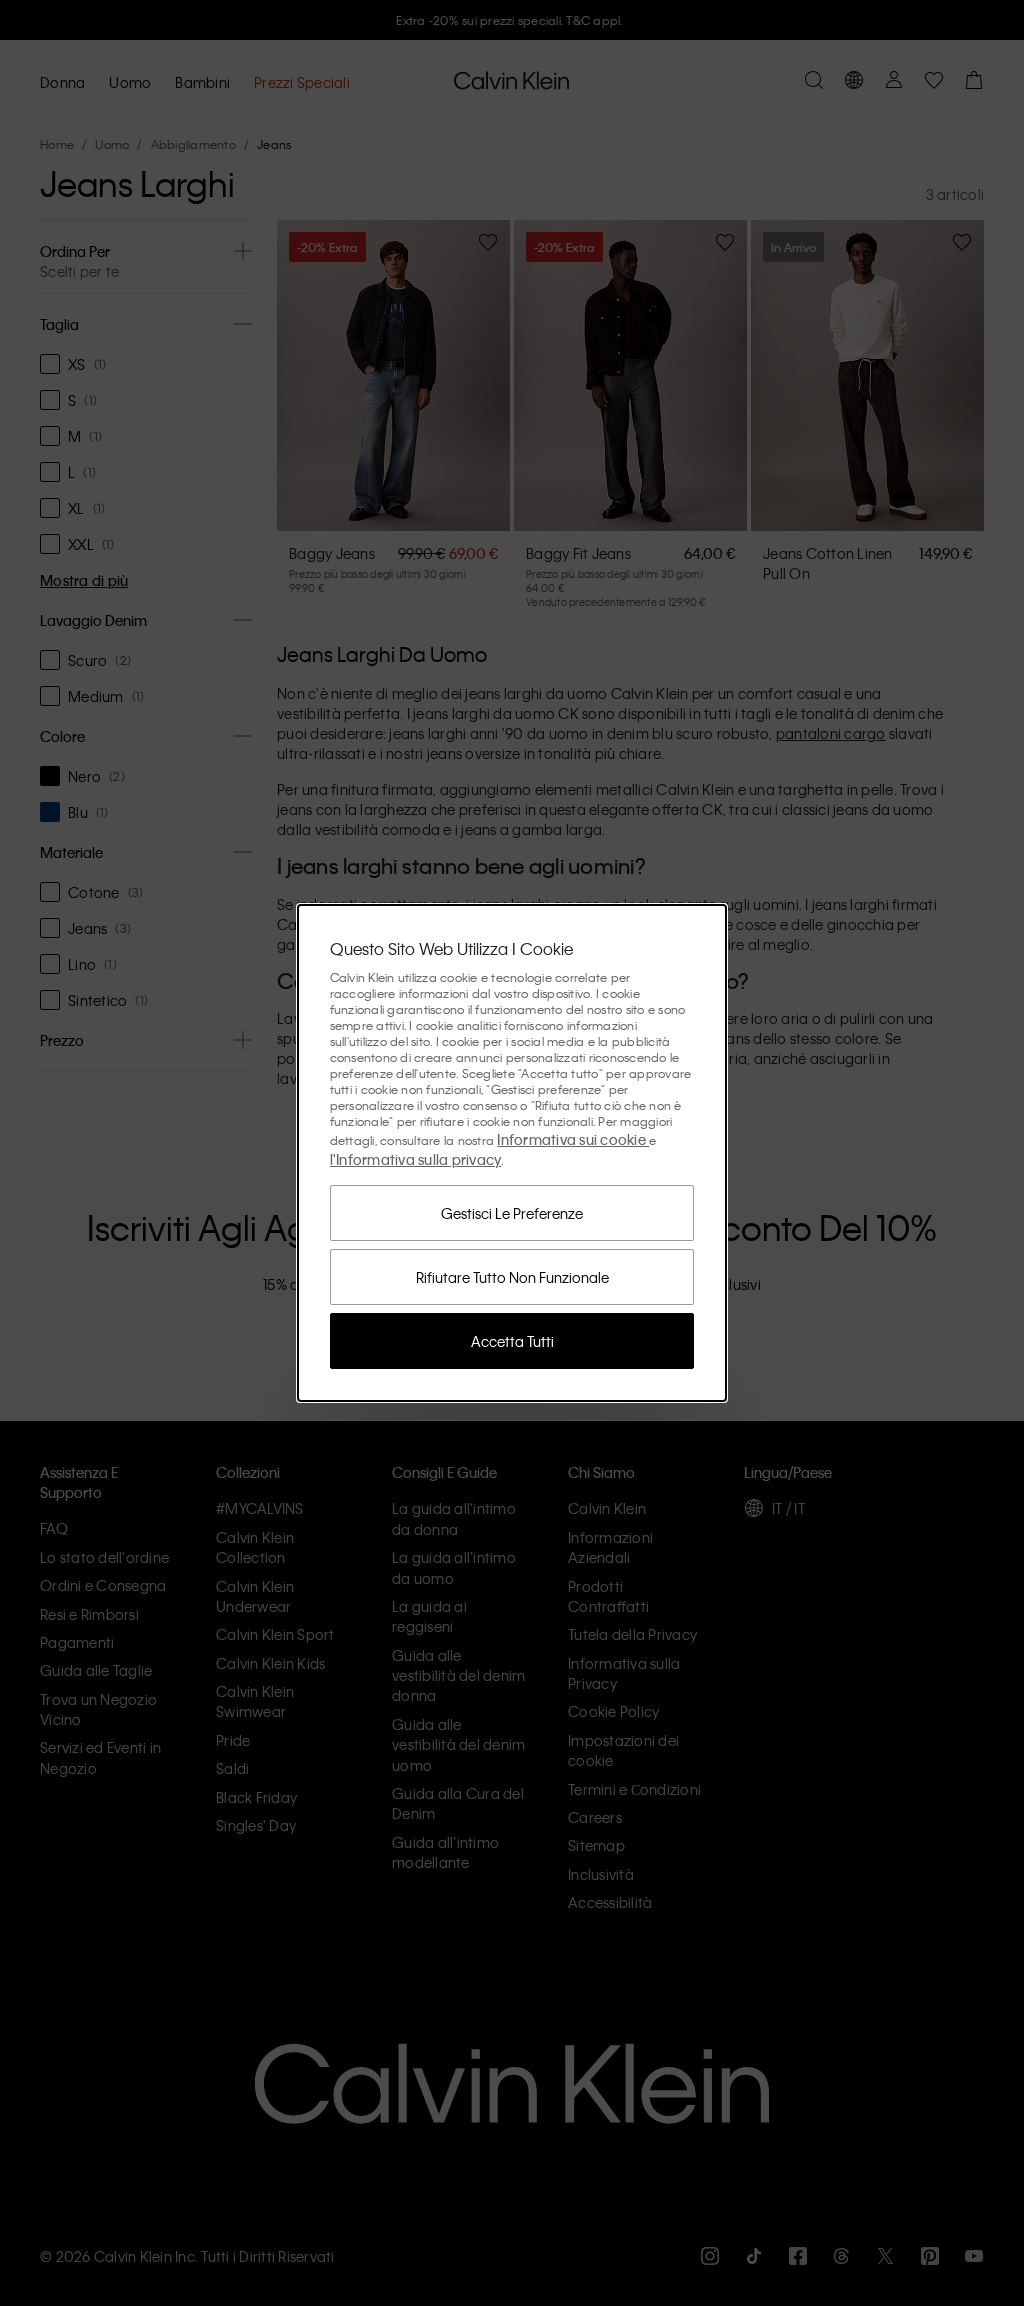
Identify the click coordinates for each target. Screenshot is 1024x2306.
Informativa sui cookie (573, 1139)
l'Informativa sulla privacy (416, 1159)
